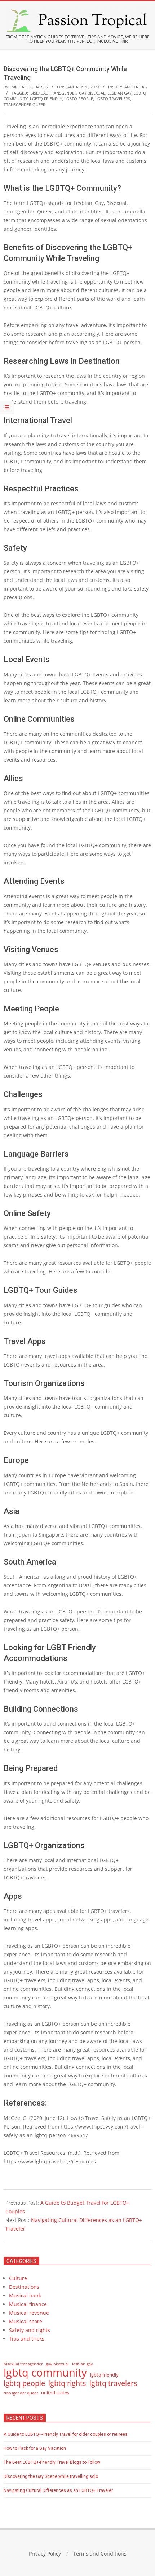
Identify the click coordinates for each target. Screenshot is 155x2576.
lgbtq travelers (113, 99)
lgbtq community (45, 2373)
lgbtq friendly (46, 99)
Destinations (24, 2287)
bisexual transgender (54, 93)
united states (55, 2393)
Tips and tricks (131, 87)
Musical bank (25, 2295)
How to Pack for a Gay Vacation (35, 2448)
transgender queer (25, 104)
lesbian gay (119, 93)
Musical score (26, 2321)
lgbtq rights (67, 2383)
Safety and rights (30, 2330)
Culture (18, 2278)
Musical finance (28, 2304)
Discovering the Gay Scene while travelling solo (51, 2476)
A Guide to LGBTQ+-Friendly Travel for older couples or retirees (66, 2434)
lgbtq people (79, 99)
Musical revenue (29, 2313)
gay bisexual (92, 93)
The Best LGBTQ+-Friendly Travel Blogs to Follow (52, 2462)
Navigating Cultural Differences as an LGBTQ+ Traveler (58, 2490)
